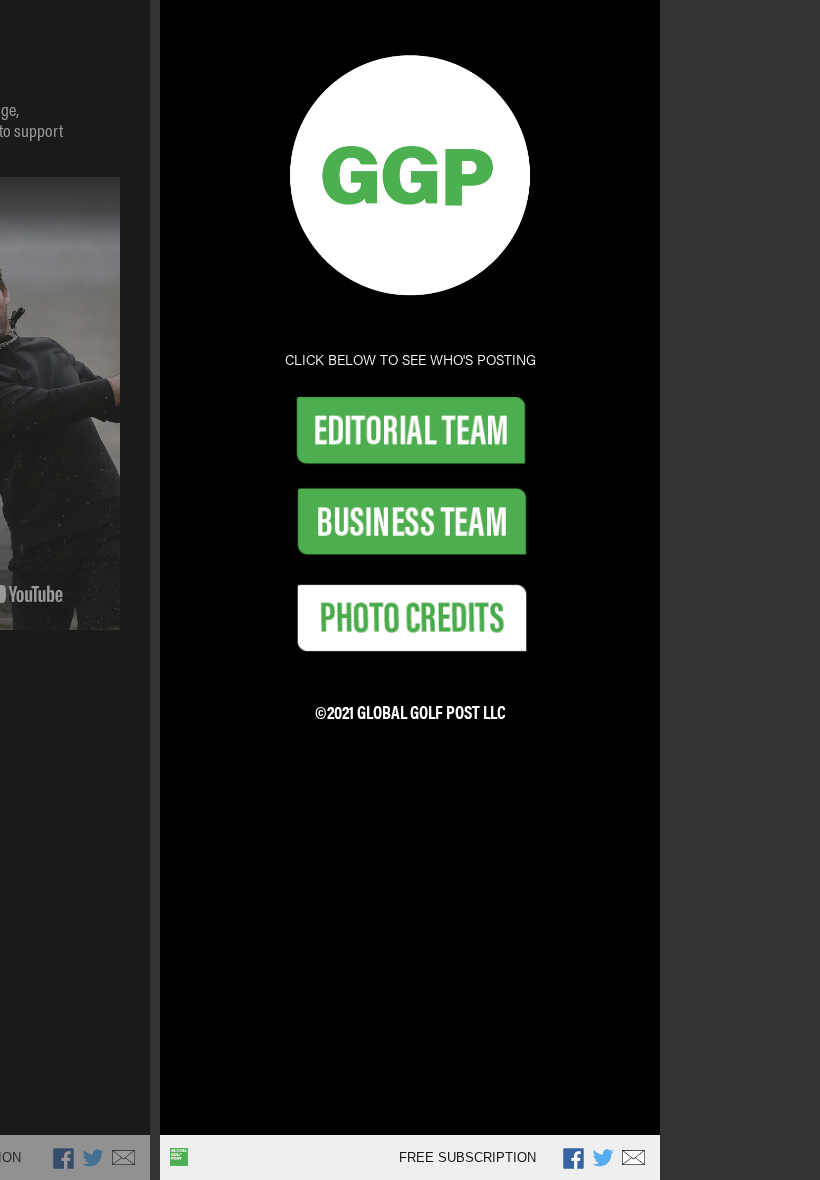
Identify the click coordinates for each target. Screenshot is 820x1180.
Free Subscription (467, 1157)
